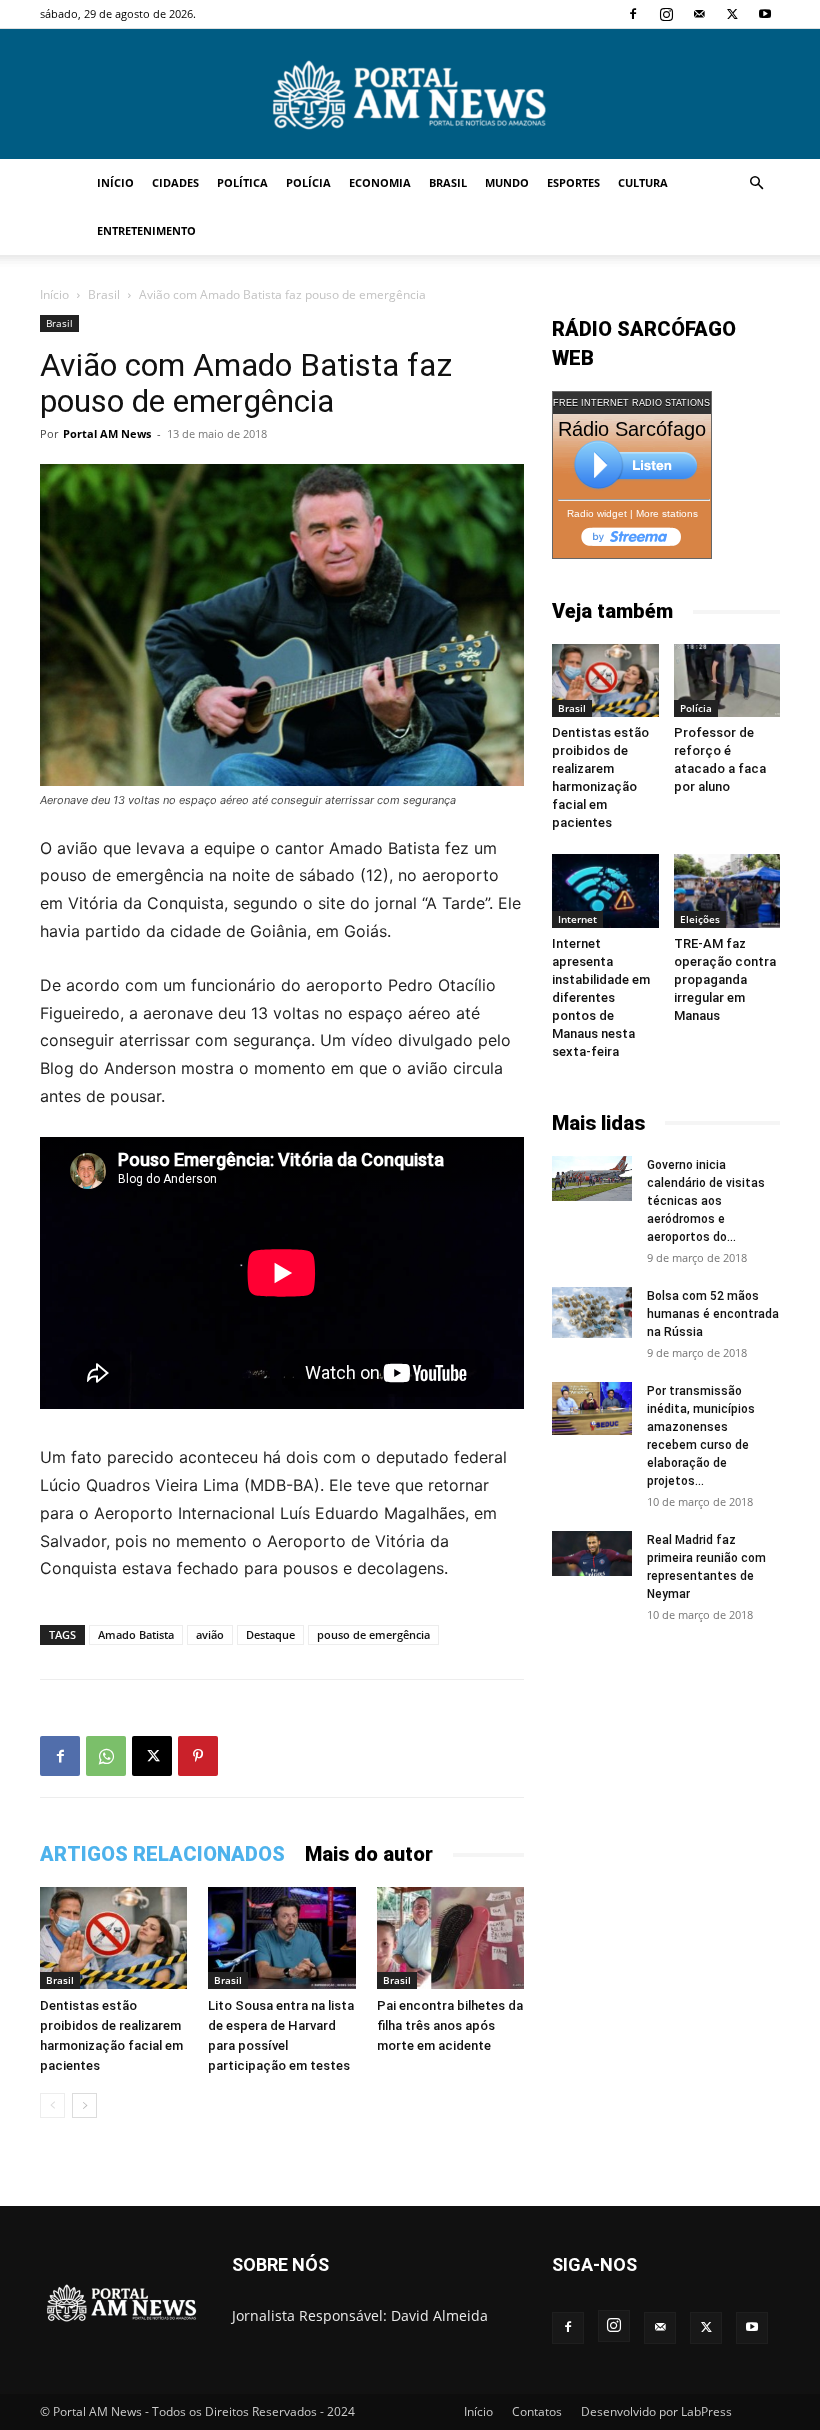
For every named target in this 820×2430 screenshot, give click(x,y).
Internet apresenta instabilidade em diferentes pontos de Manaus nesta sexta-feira (601, 997)
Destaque (270, 1634)
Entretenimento (146, 230)
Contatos (537, 2411)
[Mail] (699, 14)
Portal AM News (107, 433)
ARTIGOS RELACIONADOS (162, 1854)
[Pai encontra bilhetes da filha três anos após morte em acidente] (450, 1937)
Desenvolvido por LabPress (656, 2411)
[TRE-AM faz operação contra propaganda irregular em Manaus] (727, 890)
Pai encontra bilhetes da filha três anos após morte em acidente (450, 2025)
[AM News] (410, 95)
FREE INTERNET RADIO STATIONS (631, 403)
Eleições (700, 919)
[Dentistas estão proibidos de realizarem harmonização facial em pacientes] (113, 1937)
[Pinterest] (198, 1756)
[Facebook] (633, 14)
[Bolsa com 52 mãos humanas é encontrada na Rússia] (592, 1313)
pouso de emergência (373, 1634)
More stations (667, 513)
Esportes (573, 182)
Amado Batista (136, 1634)
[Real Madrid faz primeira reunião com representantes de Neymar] (592, 1553)
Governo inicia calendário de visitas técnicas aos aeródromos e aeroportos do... (706, 1201)
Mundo (507, 182)
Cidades (175, 182)
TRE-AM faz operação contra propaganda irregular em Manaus (725, 979)
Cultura (643, 182)
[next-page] (84, 2105)
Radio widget (597, 513)
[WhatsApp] (106, 1756)
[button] (756, 183)
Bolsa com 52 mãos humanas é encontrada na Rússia (713, 1314)
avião (210, 1634)
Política (242, 182)
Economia (380, 182)
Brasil (448, 182)
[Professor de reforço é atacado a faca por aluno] (727, 680)
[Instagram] (666, 14)
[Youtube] (765, 14)
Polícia (308, 182)
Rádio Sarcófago (632, 429)
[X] (732, 14)
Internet (577, 919)
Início (115, 182)
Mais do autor (369, 1854)
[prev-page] (52, 2105)
